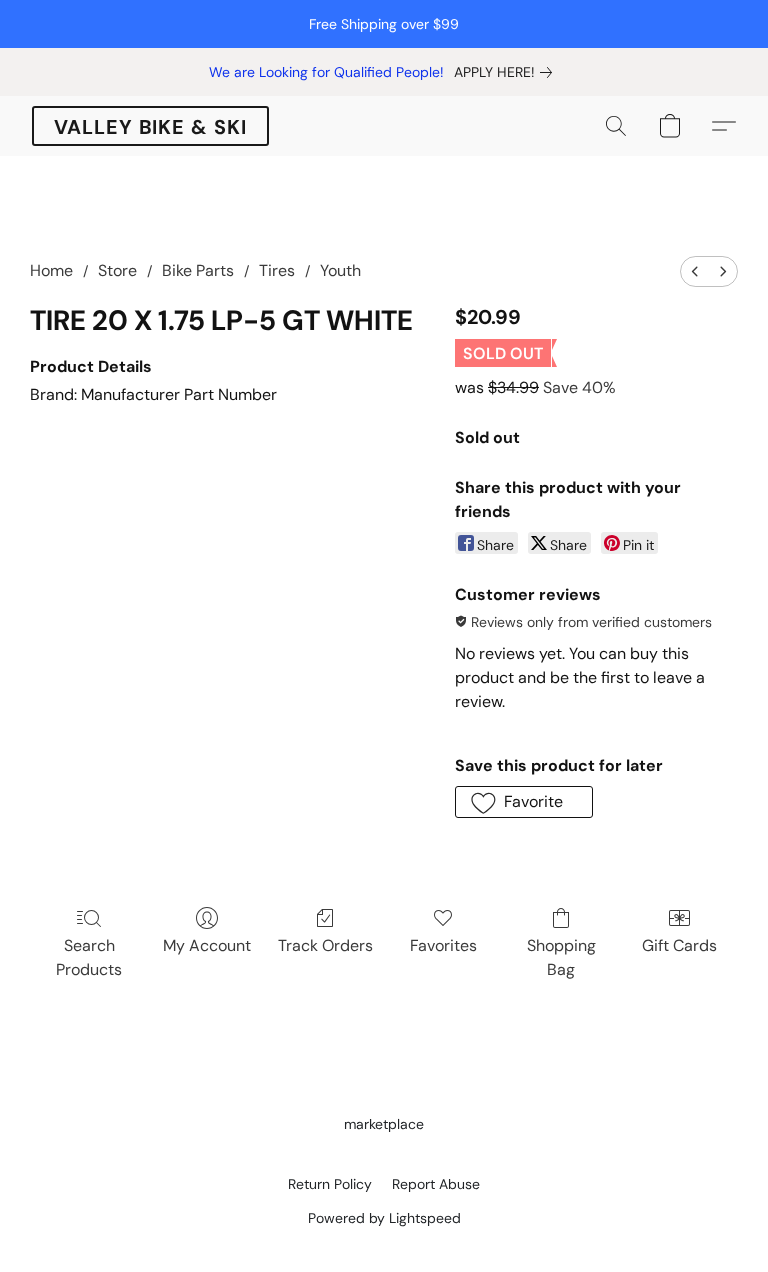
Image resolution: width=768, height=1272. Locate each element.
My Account (207, 945)
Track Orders (325, 945)
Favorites (443, 945)
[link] (507, 72)
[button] (150, 126)
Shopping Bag (561, 957)
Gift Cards (679, 945)
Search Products (89, 957)
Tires (277, 270)
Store (117, 270)
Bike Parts (198, 270)
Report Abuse (436, 1184)
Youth (340, 270)
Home (51, 270)
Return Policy (330, 1184)
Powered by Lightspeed (384, 1218)
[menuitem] (695, 271)
